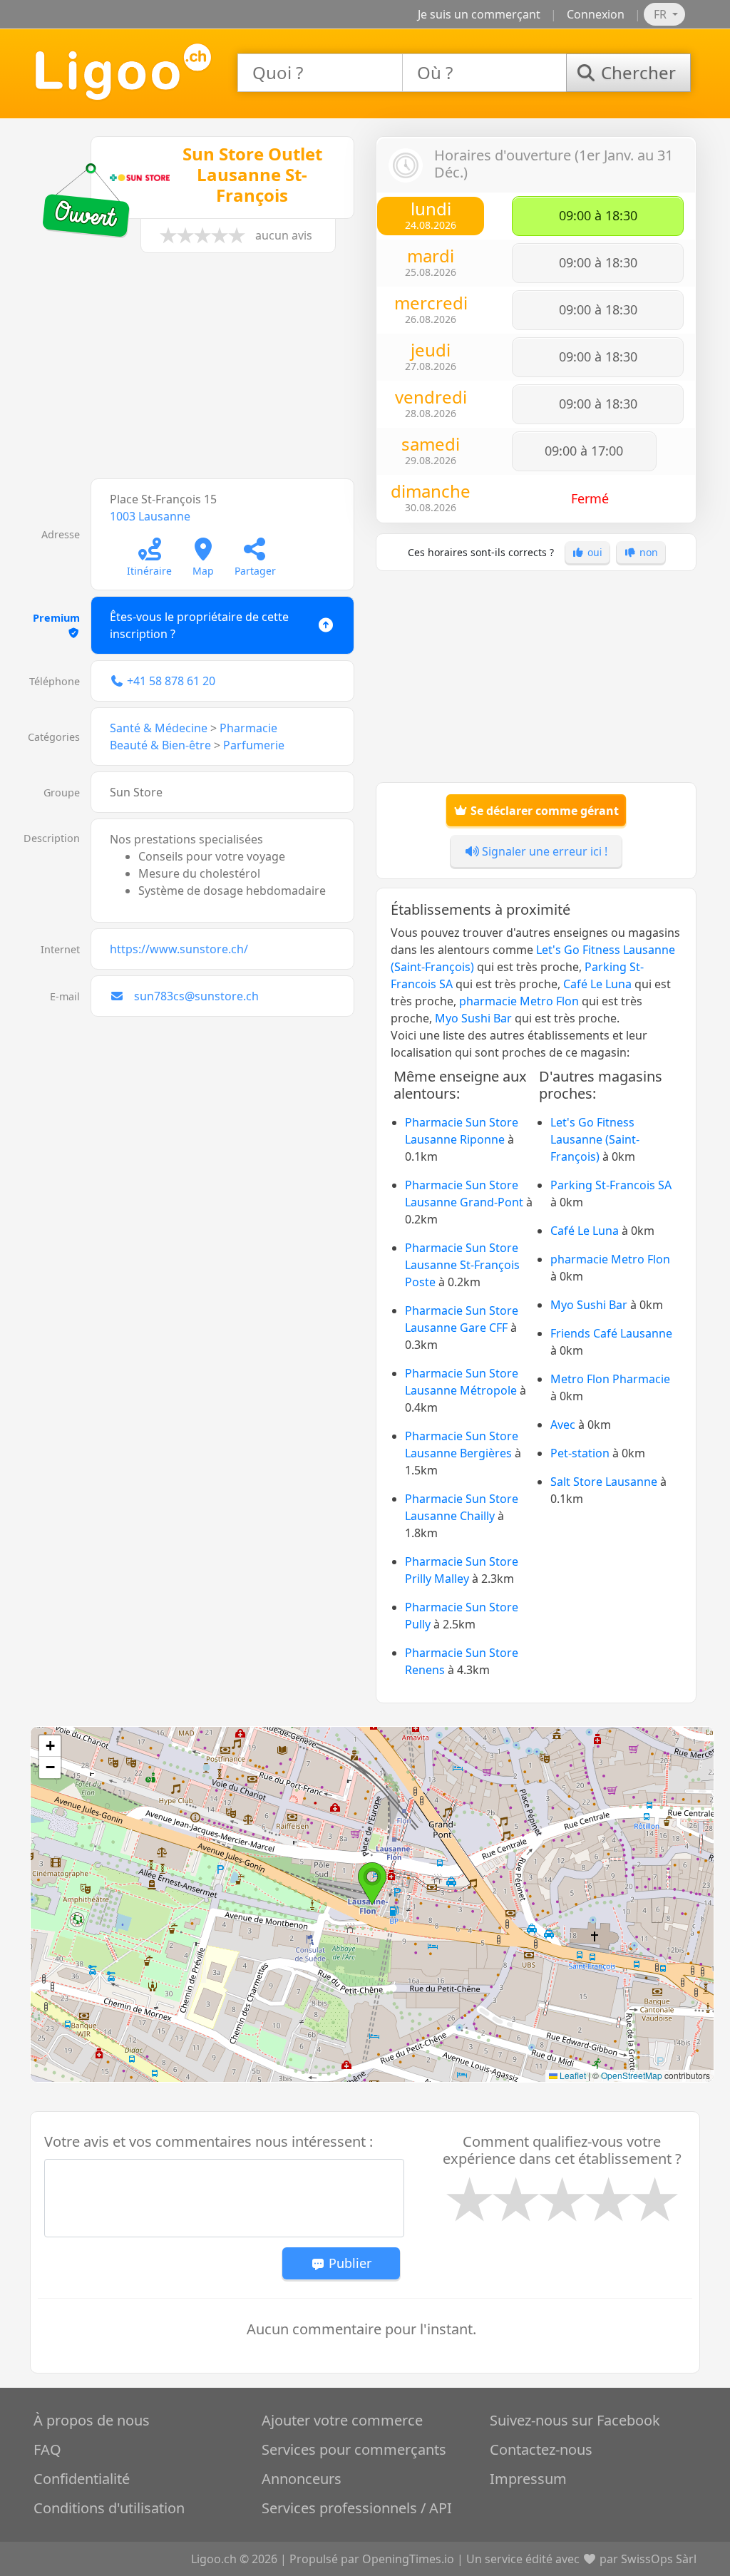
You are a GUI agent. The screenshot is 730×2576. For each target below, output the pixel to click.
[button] (372, 1884)
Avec (563, 1425)
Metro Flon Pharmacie (610, 1379)
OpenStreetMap (632, 2075)
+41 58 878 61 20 (171, 681)
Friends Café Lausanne (611, 1333)
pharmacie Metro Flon (519, 1001)
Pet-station (580, 1453)
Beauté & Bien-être (160, 745)
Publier (348, 2263)
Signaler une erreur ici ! (543, 851)
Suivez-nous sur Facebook (575, 2420)
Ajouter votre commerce (342, 2420)
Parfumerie (254, 745)
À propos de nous (92, 2420)
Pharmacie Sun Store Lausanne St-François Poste (462, 1265)
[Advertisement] (194, 373)
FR (662, 14)
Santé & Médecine (159, 728)
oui (593, 552)
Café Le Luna (597, 984)
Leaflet (572, 2075)
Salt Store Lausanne (604, 1482)
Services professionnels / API (357, 2508)
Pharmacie (248, 728)
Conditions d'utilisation (109, 2508)
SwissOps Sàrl (659, 2559)
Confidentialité (82, 2479)
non (647, 552)
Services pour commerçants (354, 2449)
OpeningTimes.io (408, 2559)
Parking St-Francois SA (611, 1185)
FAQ (47, 2449)
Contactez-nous (541, 2449)
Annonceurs (302, 2479)
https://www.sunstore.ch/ (179, 949)
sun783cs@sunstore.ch (196, 996)
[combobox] (320, 73)
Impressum (528, 2479)
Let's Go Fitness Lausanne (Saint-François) (595, 1139)
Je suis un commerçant (479, 14)
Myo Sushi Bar (473, 1018)
